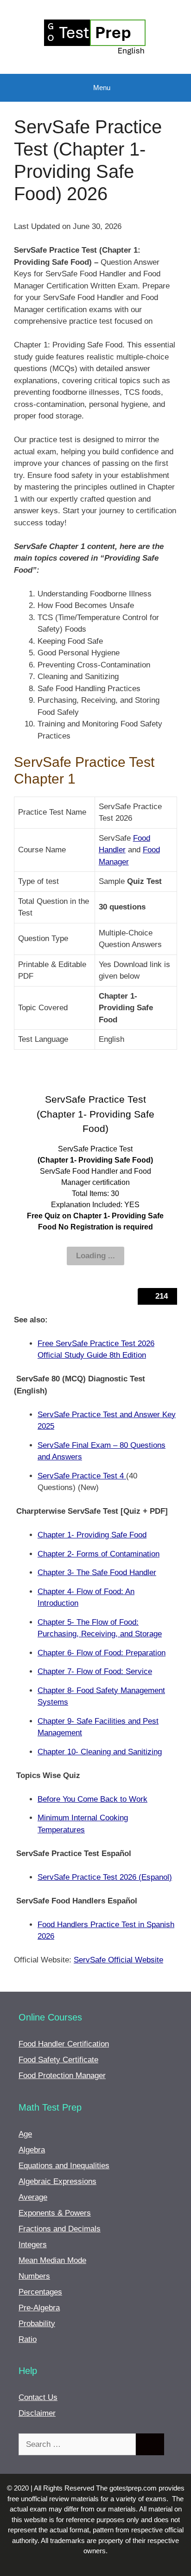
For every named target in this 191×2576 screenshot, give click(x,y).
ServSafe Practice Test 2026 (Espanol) (105, 1877)
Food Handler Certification (64, 2044)
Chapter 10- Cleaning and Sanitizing (100, 1752)
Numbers (34, 2276)
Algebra (32, 2150)
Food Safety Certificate (58, 2060)
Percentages (40, 2292)
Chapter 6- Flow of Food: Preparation (102, 1653)
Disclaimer (37, 2413)
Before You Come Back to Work (92, 1799)
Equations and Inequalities (64, 2166)
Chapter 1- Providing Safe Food (92, 1535)
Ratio (28, 2339)
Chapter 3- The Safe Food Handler (97, 1572)
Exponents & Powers (55, 2213)
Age (25, 2134)
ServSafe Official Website (118, 1960)
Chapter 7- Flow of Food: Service (95, 1671)
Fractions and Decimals (60, 2229)
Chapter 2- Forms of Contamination (99, 1554)
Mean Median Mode (52, 2260)
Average (33, 2197)
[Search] (150, 2445)
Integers (33, 2245)
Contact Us (38, 2397)
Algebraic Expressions (57, 2181)
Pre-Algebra (39, 2308)
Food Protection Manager (62, 2076)
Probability (37, 2324)
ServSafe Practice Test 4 (82, 1476)
